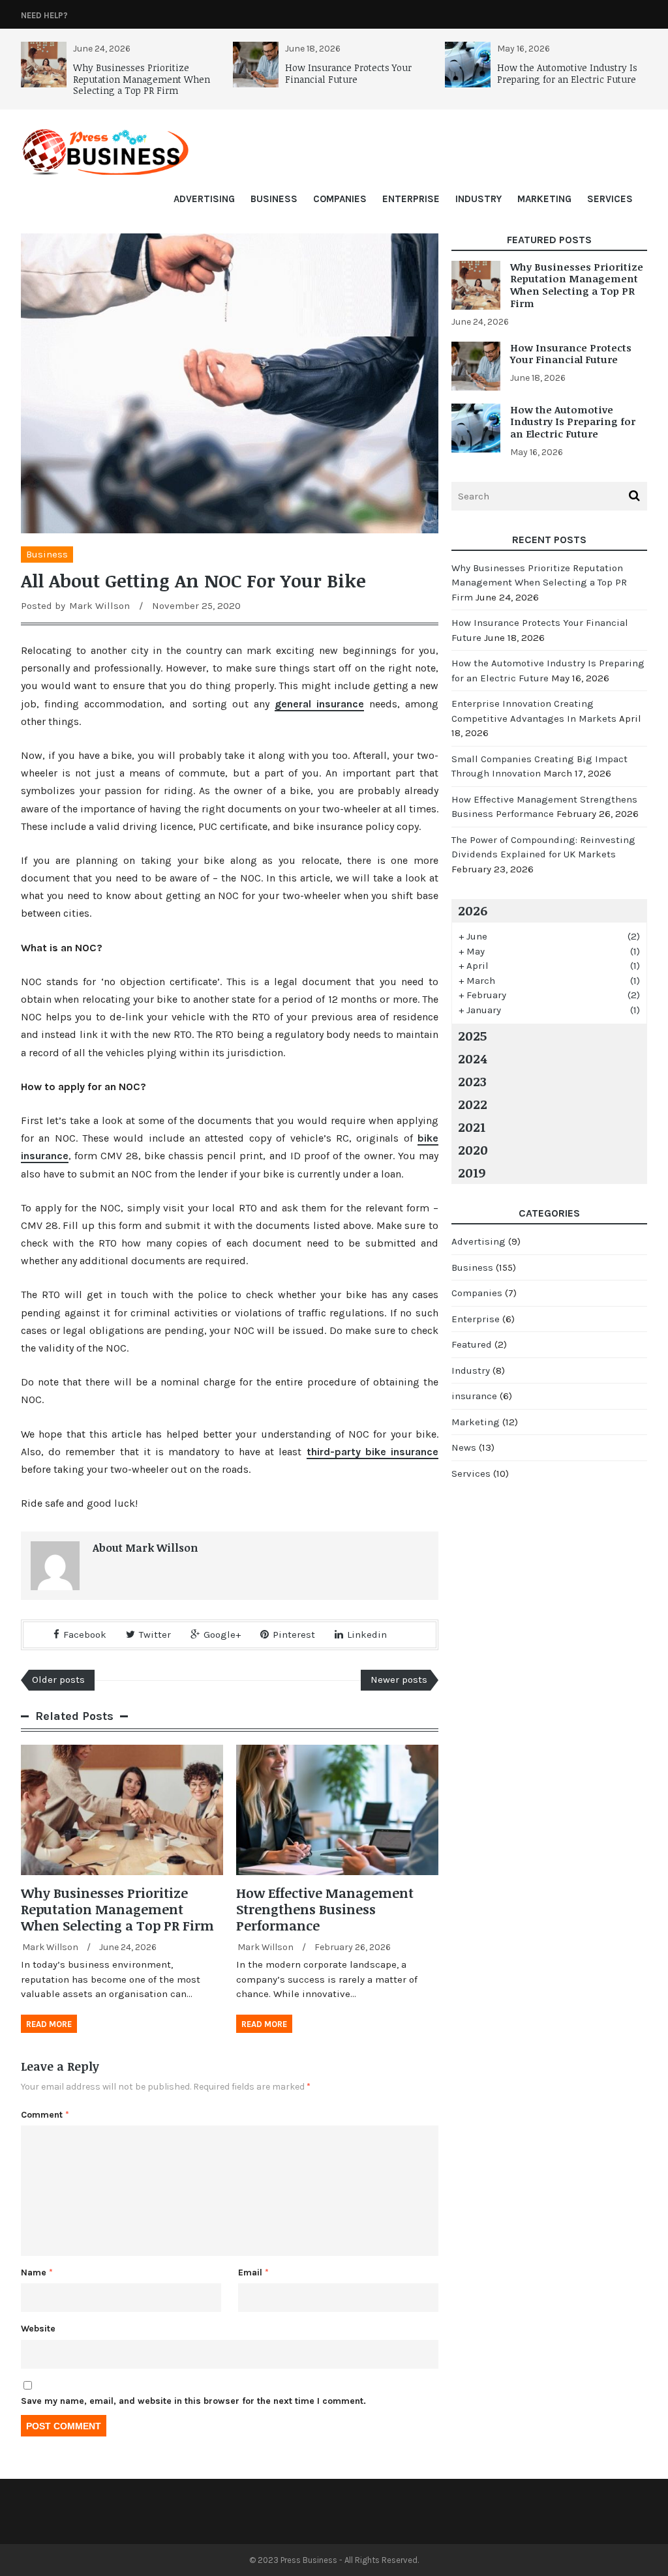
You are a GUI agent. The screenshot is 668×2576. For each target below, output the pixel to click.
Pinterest (294, 1635)
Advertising (204, 199)
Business (274, 199)
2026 (473, 910)
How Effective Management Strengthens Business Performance (325, 1909)
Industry (478, 199)
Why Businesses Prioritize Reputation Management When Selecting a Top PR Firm (142, 79)
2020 (473, 1149)
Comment (45, 2115)
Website (38, 2329)
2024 (472, 1058)
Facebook (85, 1635)
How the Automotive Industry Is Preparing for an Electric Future (567, 73)
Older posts (58, 1680)
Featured (472, 1344)
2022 (473, 1104)
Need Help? (44, 15)
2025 (472, 1035)
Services (610, 199)
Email (253, 2273)
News (464, 1447)
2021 (472, 1127)
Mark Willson (99, 606)
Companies (340, 199)
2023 (472, 1081)
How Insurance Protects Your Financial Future (348, 73)
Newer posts (399, 1680)
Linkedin (367, 1635)
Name (37, 2273)
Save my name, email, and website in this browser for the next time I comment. (193, 2401)
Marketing (544, 199)
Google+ (222, 1635)
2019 (472, 1172)
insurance (474, 1396)
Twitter (155, 1635)
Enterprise (411, 199)
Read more (49, 2024)
